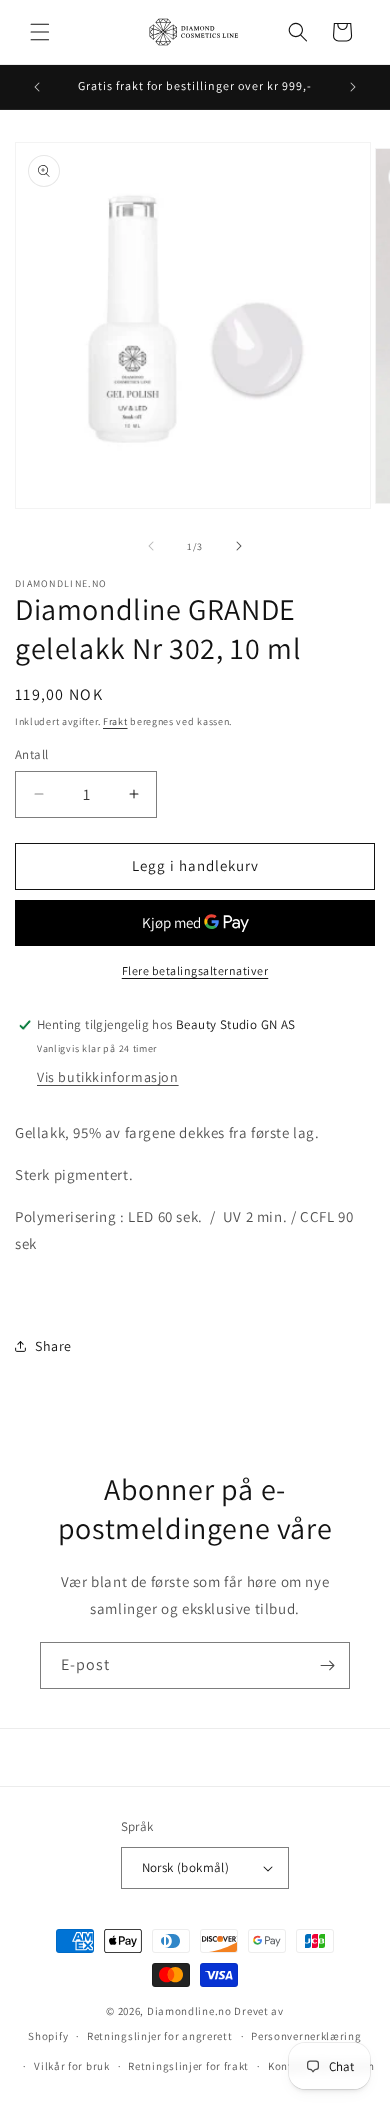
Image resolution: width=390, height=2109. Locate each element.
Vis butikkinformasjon (108, 1077)
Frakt (115, 721)
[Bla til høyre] (239, 546)
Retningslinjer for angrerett (160, 2036)
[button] (40, 32)
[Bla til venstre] (151, 546)
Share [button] (53, 1346)
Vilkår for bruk (72, 2066)
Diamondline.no (189, 2011)
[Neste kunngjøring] (353, 87)
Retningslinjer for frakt (188, 2066)
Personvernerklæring (306, 2036)
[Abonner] (327, 1665)
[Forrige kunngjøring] (37, 87)
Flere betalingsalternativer (195, 970)
